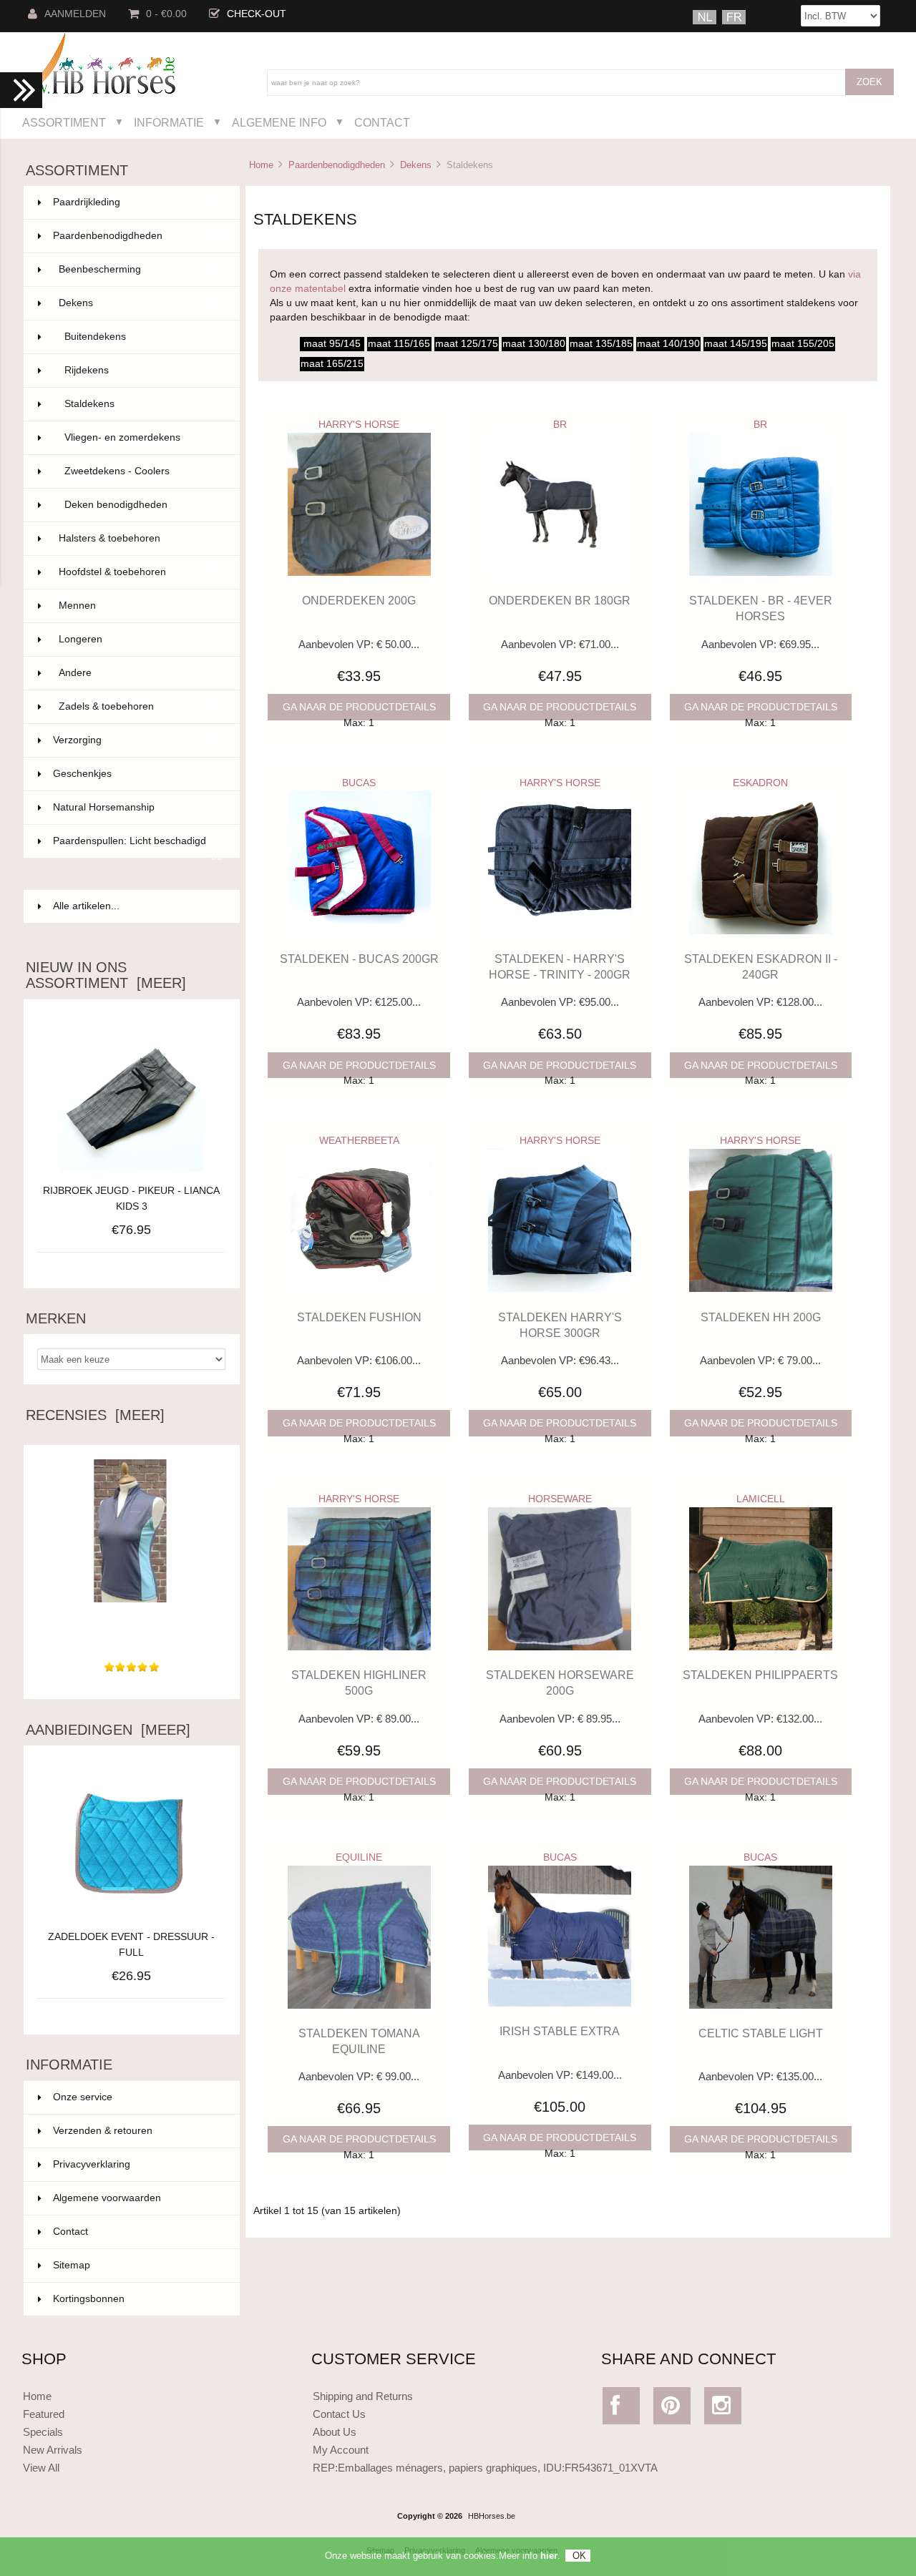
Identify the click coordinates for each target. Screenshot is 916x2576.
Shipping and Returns (363, 2396)
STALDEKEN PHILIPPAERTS (760, 1675)
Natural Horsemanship (138, 807)
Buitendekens (143, 337)
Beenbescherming (141, 269)
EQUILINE (359, 1857)
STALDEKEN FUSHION (359, 1317)
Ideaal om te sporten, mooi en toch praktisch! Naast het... (132, 1630)
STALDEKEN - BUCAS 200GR (359, 959)
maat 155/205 (803, 344)
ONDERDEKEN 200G (359, 600)
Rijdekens (143, 370)
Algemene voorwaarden (107, 2198)
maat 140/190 (668, 344)
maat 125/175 (467, 344)
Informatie (169, 122)
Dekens (416, 165)
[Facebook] (622, 2409)
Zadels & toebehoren (141, 706)
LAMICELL (761, 1499)
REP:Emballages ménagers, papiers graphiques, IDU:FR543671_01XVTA (485, 2468)
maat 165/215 (332, 364)
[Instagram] (723, 2409)
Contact (382, 122)
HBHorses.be (492, 2516)
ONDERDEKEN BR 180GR (560, 600)
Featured (44, 2414)
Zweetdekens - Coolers (143, 471)
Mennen (141, 606)
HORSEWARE (560, 1499)
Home (261, 165)
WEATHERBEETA (359, 1141)
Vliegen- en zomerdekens (143, 437)
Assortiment (64, 122)
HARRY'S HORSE (359, 425)
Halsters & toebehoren (141, 538)
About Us (335, 2432)
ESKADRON (760, 783)
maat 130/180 (534, 344)
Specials (43, 2432)
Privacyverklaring (92, 2164)
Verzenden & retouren (103, 2131)
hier (549, 2556)
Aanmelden (75, 14)
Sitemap (72, 2265)
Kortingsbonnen (89, 2299)
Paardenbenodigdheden (337, 165)
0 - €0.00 (166, 14)
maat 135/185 (601, 344)
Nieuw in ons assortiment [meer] (106, 975)
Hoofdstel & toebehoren (141, 572)
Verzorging (138, 740)
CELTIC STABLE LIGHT (761, 2033)
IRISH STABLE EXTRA (560, 2031)
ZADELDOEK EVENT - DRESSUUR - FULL (131, 1945)
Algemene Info (279, 122)
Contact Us (339, 2414)
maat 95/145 (332, 344)
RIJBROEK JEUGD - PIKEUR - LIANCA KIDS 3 (131, 1199)
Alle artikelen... (86, 906)
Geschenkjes (138, 774)
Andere (141, 673)
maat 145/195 (736, 344)
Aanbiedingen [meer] (108, 1730)
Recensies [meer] (95, 1415)
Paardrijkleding (138, 202)
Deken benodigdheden (143, 505)
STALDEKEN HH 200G (761, 1317)
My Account (341, 2450)
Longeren (141, 639)
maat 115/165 (399, 344)
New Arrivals (53, 2450)
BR (560, 425)
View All (41, 2468)
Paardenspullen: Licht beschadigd (138, 847)
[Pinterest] (672, 2409)
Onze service (83, 2097)
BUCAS (359, 783)
